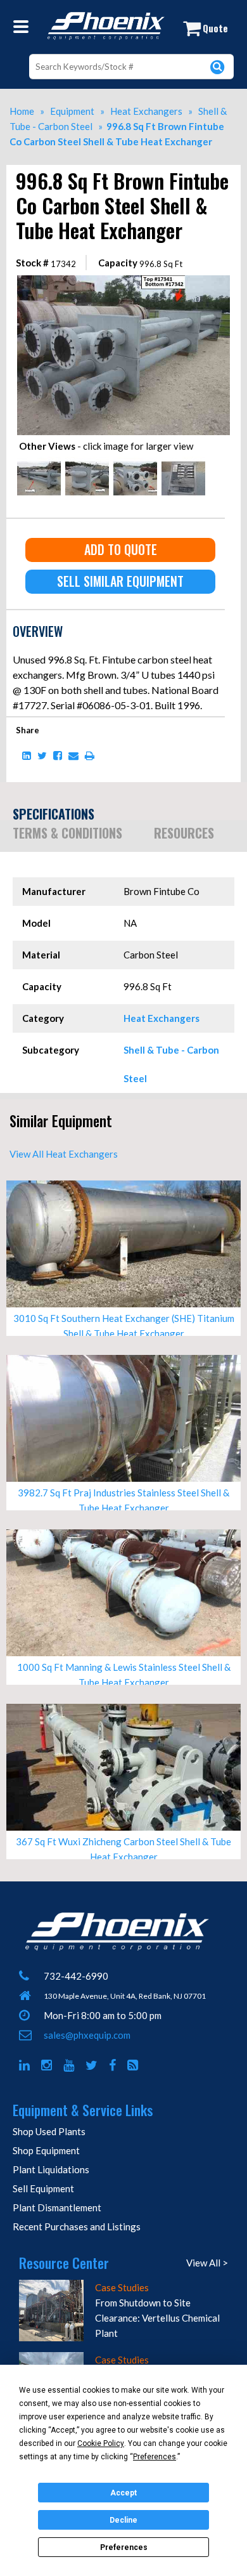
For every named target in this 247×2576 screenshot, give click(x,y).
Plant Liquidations (51, 2169)
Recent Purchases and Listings (77, 2226)
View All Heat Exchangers (64, 1154)
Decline (123, 2520)
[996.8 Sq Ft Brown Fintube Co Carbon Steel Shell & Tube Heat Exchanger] (123, 280)
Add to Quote (121, 549)
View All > (207, 2263)
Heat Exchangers (161, 1018)
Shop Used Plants (49, 2131)
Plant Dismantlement (57, 2207)
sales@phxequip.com (87, 2035)
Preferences (124, 2547)
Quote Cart (212, 31)
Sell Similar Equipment (120, 581)
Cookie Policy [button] (101, 2443)
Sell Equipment (43, 2188)
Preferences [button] (155, 2457)
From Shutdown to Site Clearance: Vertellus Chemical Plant (157, 2318)
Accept (123, 2493)
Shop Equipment (46, 2150)
